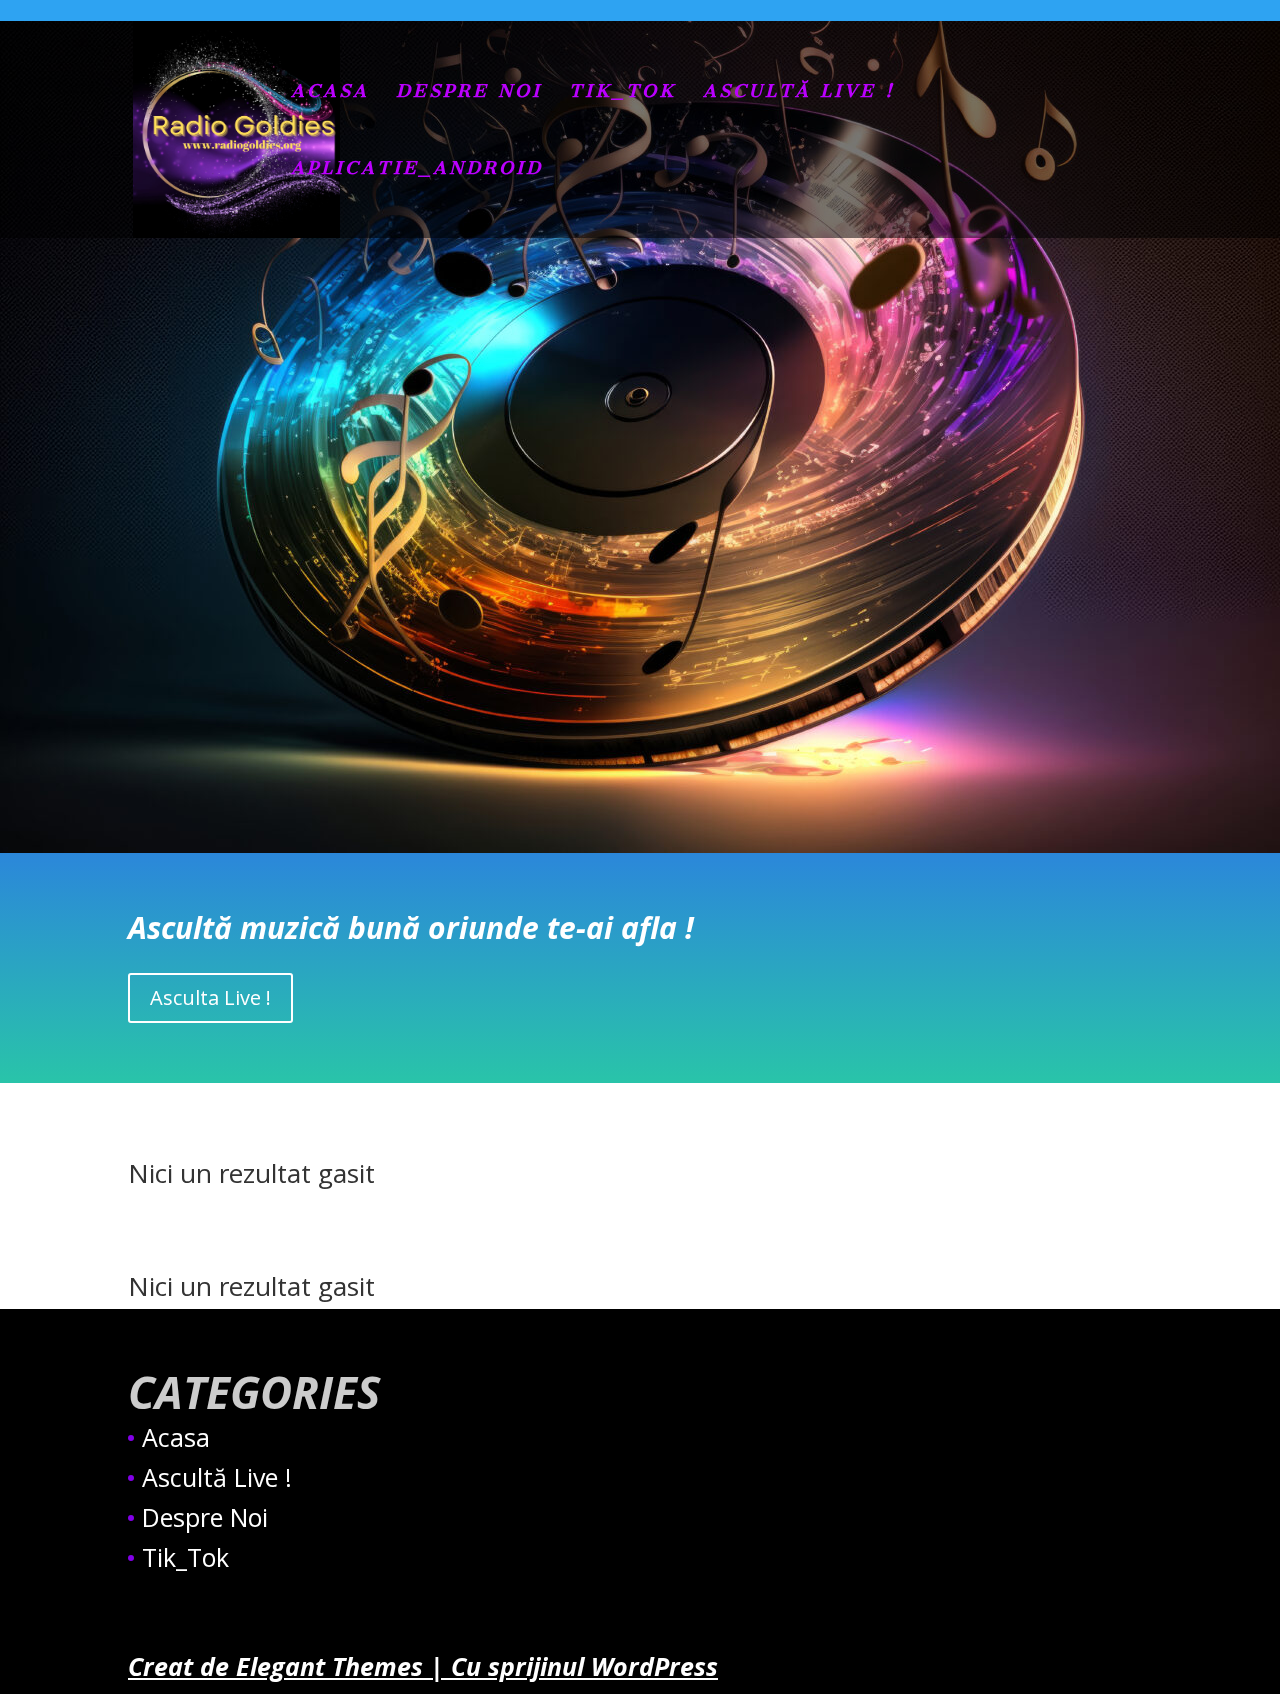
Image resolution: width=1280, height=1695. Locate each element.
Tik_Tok (622, 93)
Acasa (330, 93)
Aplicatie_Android (417, 170)
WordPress (654, 1666)
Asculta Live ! (210, 997)
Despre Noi (469, 93)
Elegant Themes (329, 1666)
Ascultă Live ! (799, 93)
